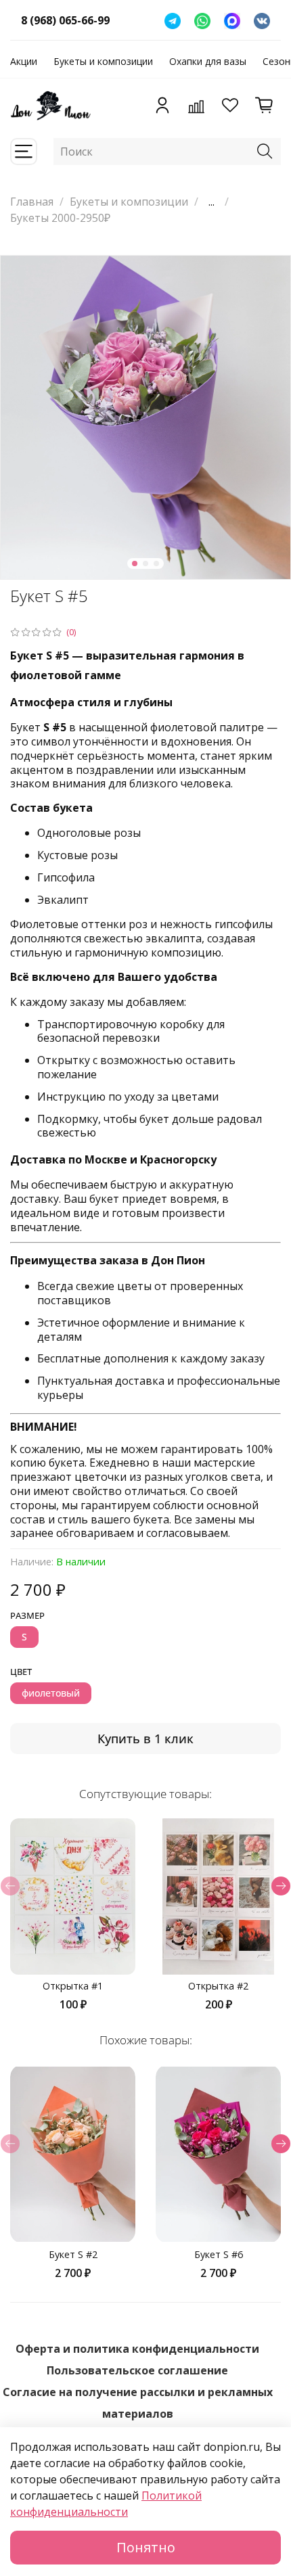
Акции (24, 61)
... (211, 202)
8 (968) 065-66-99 (65, 20)
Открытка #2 (218, 1986)
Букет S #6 (219, 2254)
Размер (27, 1616)
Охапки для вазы (208, 61)
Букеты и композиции (103, 61)
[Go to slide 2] (145, 563)
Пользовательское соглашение (137, 2370)
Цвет (21, 1672)
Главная (32, 202)
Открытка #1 (73, 1986)
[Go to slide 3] (156, 563)
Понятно (146, 2547)
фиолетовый (51, 1693)
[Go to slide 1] (135, 563)
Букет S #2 (73, 2254)
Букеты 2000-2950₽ (60, 218)
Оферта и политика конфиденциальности (137, 2349)
